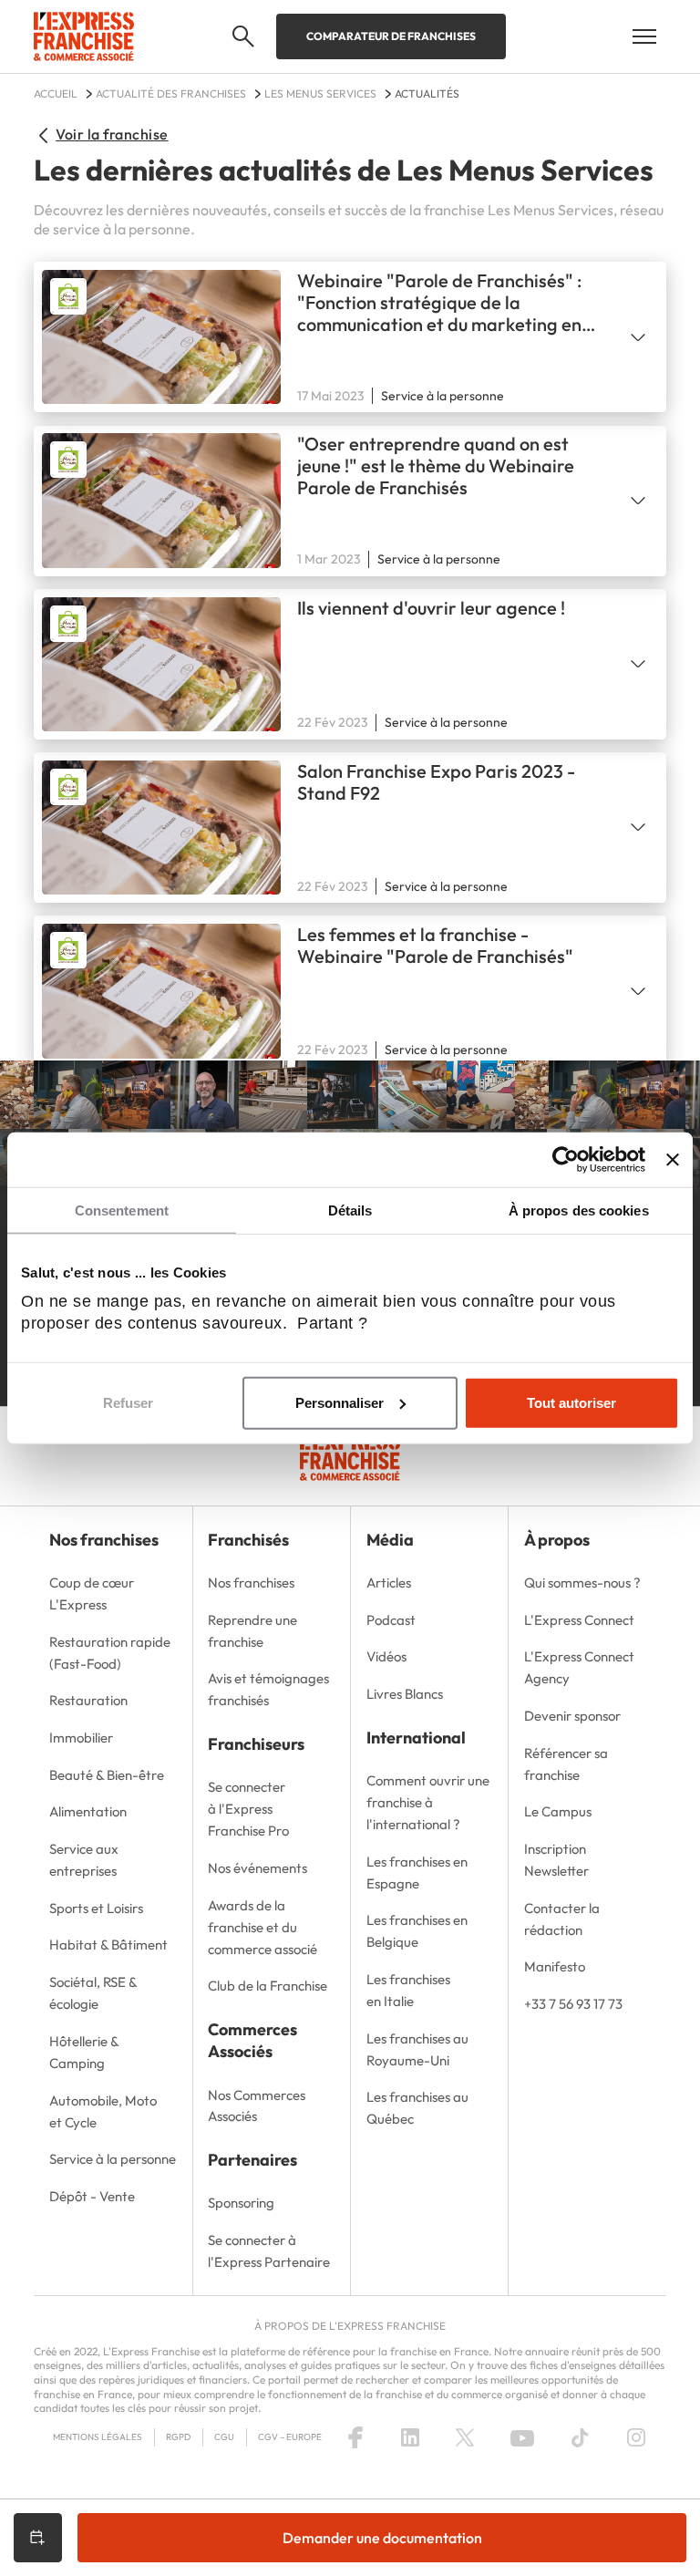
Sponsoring (241, 2203)
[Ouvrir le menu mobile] (644, 36)
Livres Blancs (405, 1694)
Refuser (128, 1403)
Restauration (88, 1700)
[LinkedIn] (410, 2437)
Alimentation (88, 1811)
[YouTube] (522, 2437)
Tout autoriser (571, 1403)
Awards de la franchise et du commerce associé (262, 1927)
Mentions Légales (98, 2437)
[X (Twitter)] (465, 2437)
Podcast (391, 1620)
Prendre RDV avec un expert (38, 2538)
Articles (389, 1583)
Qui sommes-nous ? (582, 1583)
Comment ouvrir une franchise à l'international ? (428, 1802)
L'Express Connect (579, 1620)
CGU (224, 2437)
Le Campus (558, 1811)
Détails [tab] (350, 1210)
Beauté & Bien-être (107, 1775)
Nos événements (257, 1868)
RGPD (178, 2437)
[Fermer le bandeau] (673, 1159)
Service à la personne (113, 2159)
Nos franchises (251, 1583)
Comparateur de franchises (391, 36)
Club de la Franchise (268, 1986)
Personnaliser (340, 1403)
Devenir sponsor (572, 1716)
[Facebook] (355, 2437)
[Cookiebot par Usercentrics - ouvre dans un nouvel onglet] (566, 1159)
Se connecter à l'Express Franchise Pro (248, 1809)
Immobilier (81, 1738)
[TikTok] (580, 2437)
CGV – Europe (290, 2437)
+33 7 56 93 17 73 (573, 2004)
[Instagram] (636, 2437)
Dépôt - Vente (92, 2196)
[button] (243, 36)
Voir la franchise (112, 134)
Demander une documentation (382, 2538)
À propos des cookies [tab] (579, 1210)
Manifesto (555, 1966)
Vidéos (386, 1656)
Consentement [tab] (122, 1210)
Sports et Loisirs (96, 1908)
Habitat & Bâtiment (108, 1945)
